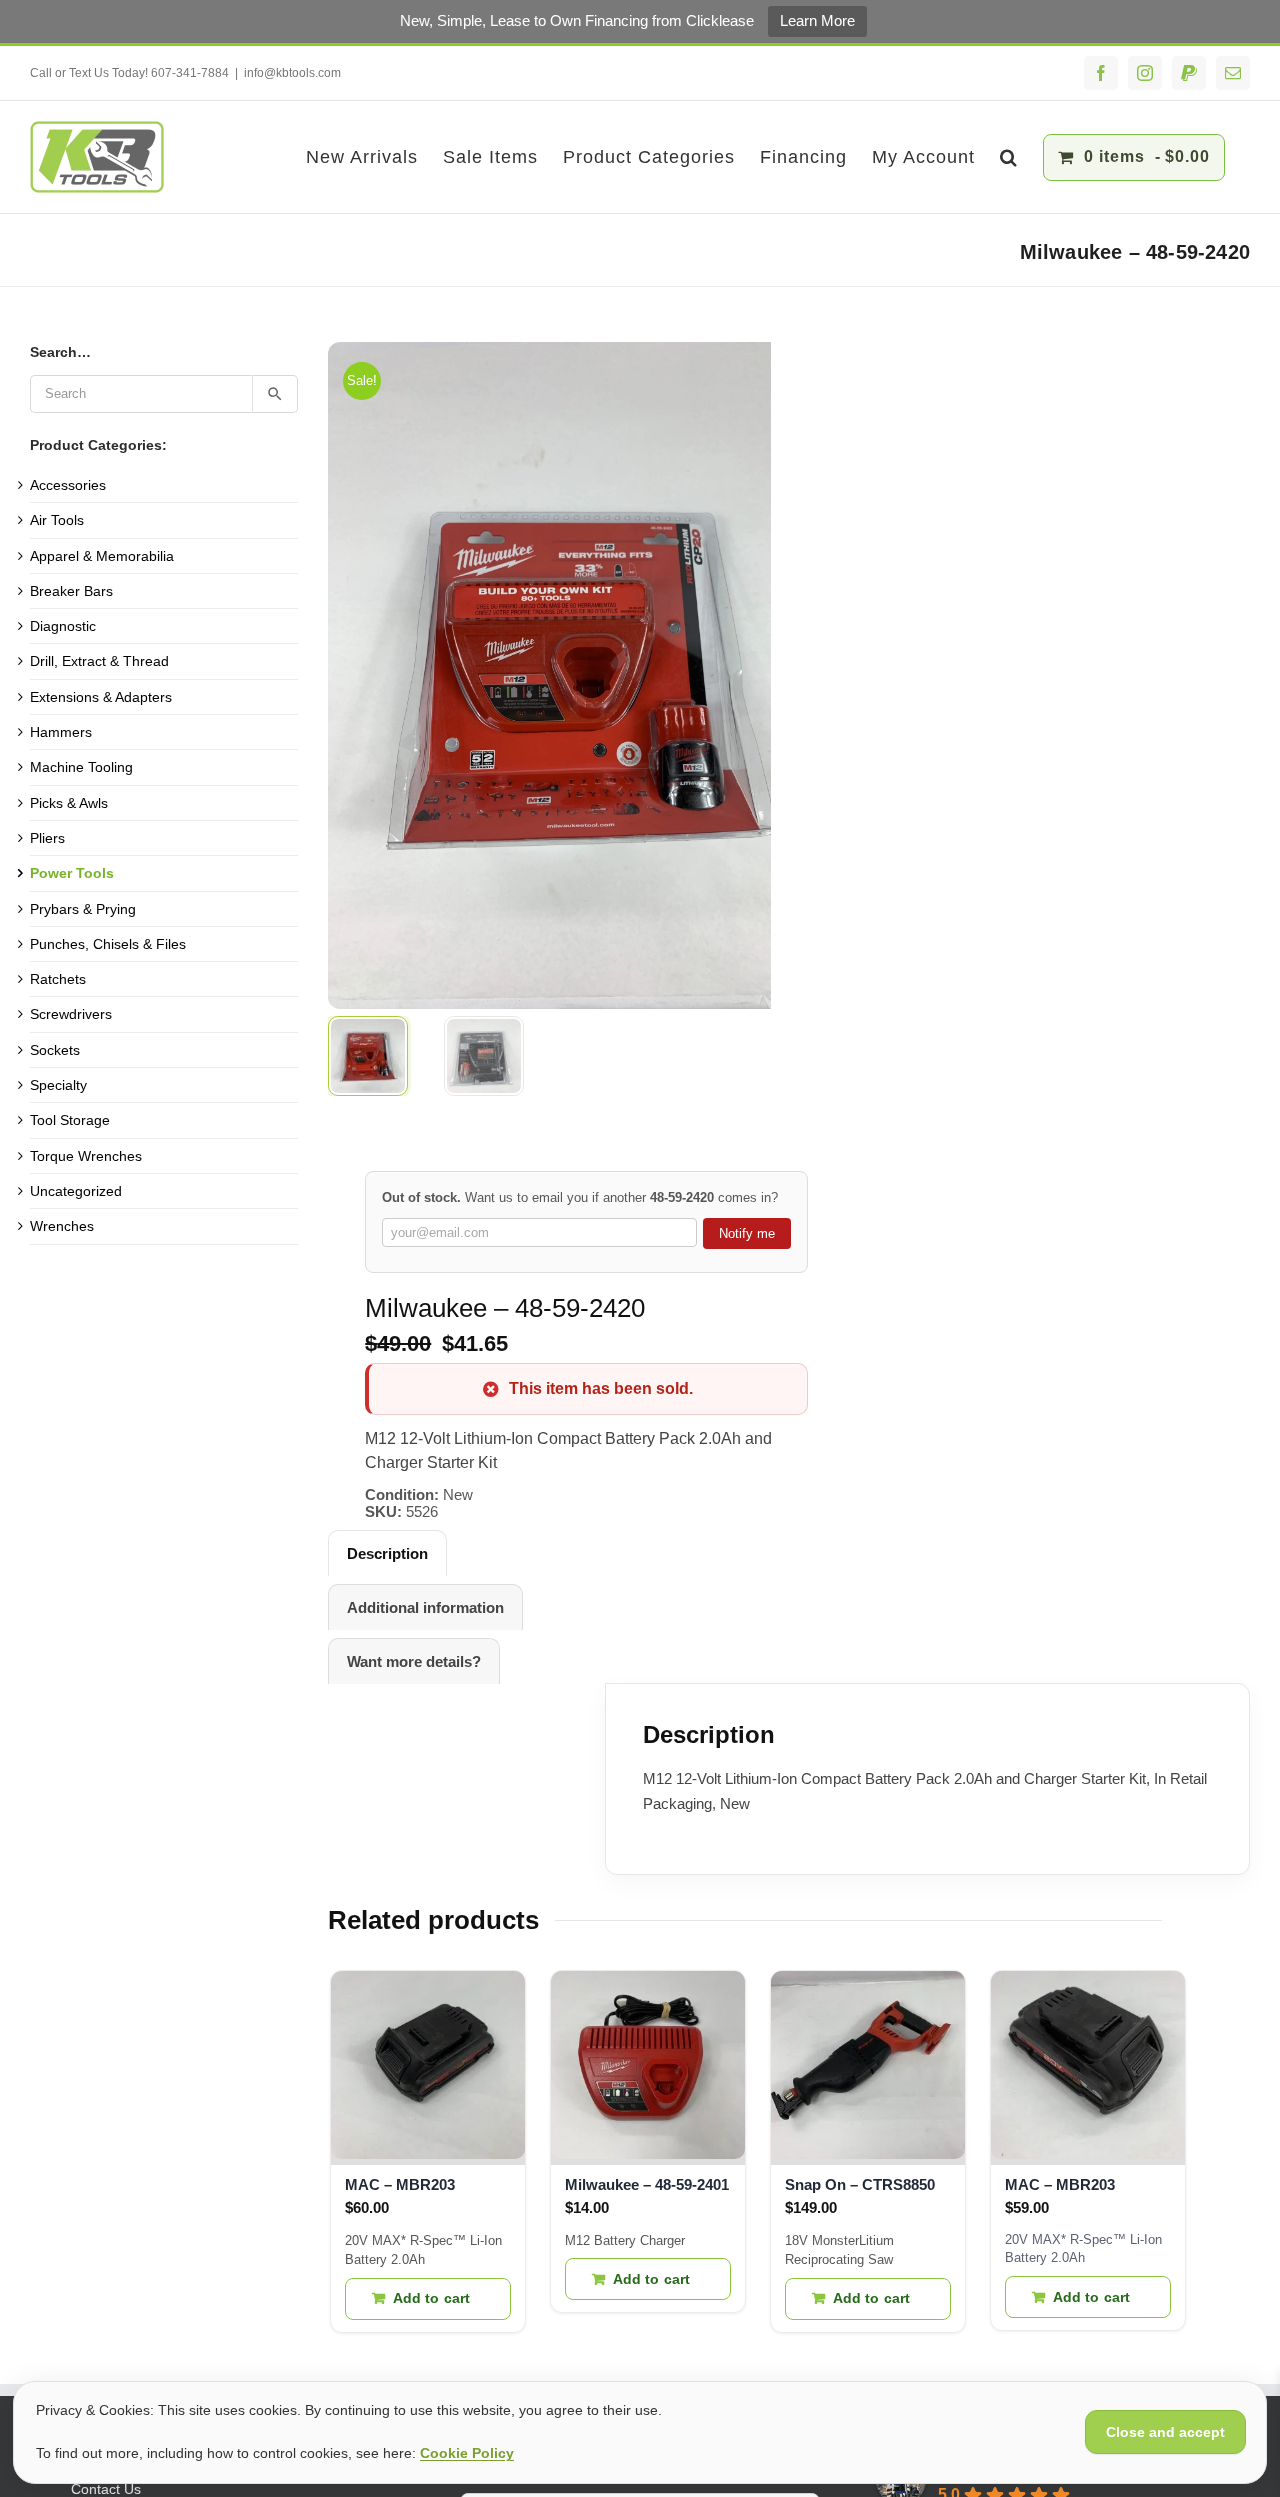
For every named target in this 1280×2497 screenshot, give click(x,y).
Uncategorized (76, 1191)
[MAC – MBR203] (428, 2068)
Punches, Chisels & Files (108, 944)
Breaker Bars (71, 591)
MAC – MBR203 (400, 2184)
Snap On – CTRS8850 (860, 2184)
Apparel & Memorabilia (102, 556)
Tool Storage (70, 1120)
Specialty (58, 1085)
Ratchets (58, 979)
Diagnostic (63, 626)
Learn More (817, 20)
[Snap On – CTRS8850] (868, 2068)
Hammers (61, 732)
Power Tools (72, 873)
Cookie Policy (467, 2453)
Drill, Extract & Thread (99, 661)
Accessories (68, 485)
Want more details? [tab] (414, 1661)
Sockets (55, 1050)
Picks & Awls (69, 803)
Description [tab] (387, 1553)
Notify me (747, 1233)
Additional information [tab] (425, 1607)
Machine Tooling (81, 767)
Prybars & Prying (83, 909)
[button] (1009, 157)
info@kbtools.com (292, 73)
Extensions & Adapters (101, 697)
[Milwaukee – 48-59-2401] (648, 2068)
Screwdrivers (71, 1014)
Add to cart (432, 2298)
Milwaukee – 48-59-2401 (647, 2184)
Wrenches (62, 1226)
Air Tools (57, 520)
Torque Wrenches (86, 1156)
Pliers (47, 838)
